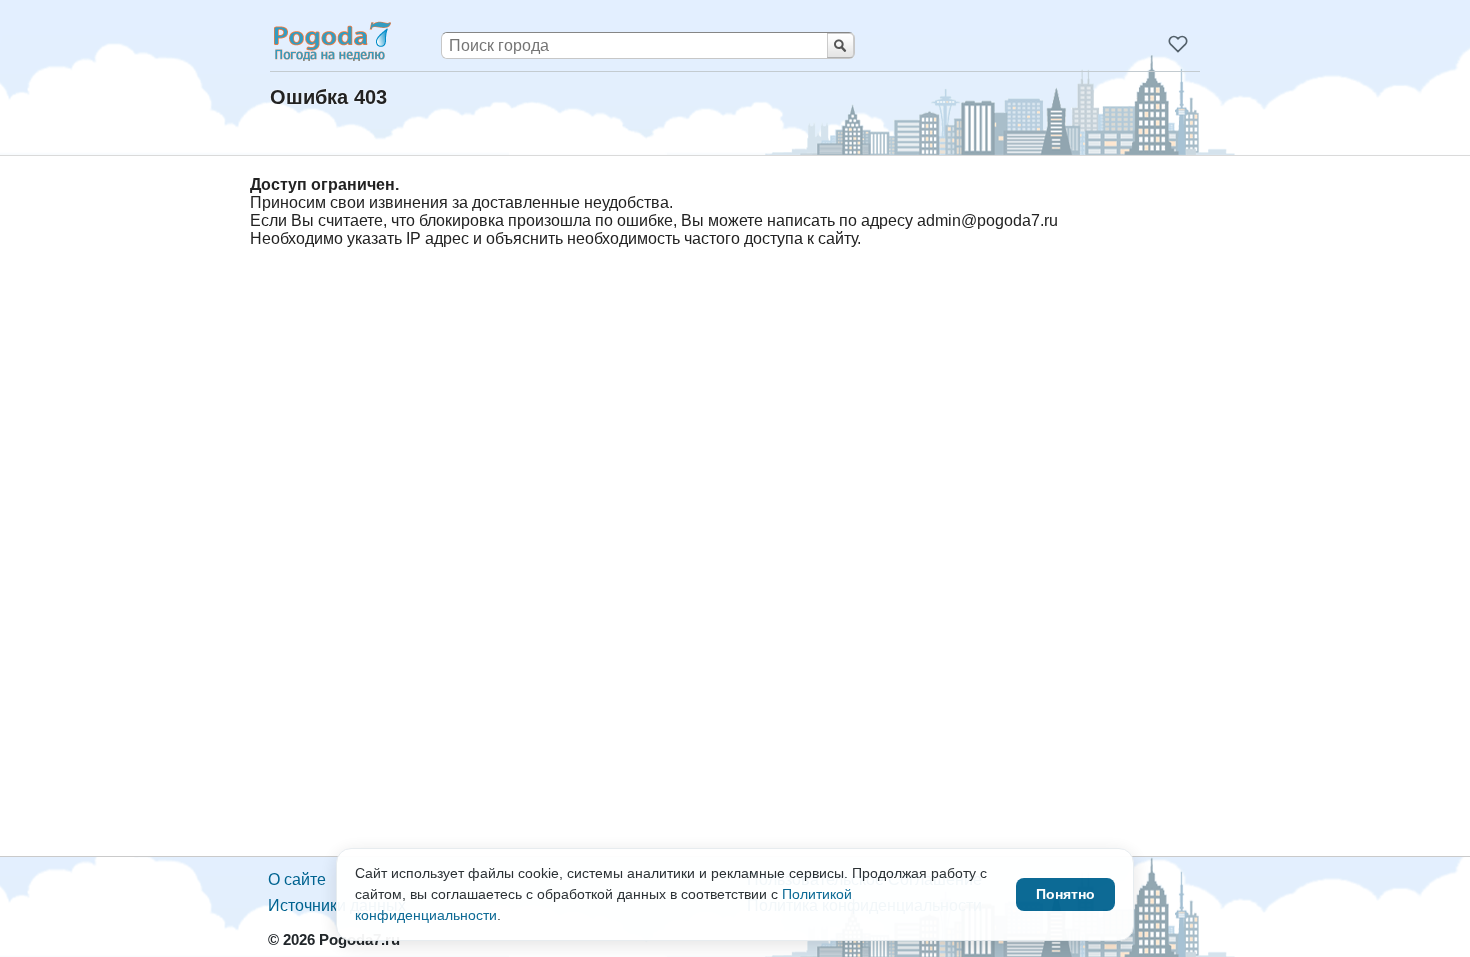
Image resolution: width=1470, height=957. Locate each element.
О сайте (297, 879)
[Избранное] (1178, 44)
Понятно (1065, 894)
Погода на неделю (331, 41)
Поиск (840, 45)
